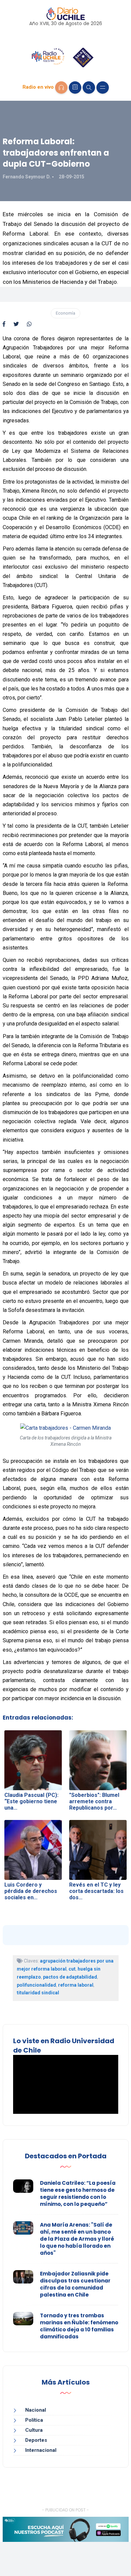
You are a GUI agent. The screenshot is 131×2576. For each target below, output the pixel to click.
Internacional (41, 2450)
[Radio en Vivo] (61, 88)
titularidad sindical (38, 1993)
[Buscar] (89, 88)
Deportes (36, 2440)
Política (34, 2420)
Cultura (34, 2430)
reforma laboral (76, 1985)
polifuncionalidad (36, 1985)
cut (72, 1969)
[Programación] (75, 88)
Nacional (36, 2410)
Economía (65, 313)
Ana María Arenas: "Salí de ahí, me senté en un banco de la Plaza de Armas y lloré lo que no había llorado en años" (77, 2239)
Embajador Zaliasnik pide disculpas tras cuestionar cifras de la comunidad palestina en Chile (75, 2284)
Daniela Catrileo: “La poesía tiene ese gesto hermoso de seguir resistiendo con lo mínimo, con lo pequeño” (78, 2193)
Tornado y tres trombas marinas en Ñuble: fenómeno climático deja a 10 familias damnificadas (79, 2326)
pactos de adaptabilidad (70, 1977)
